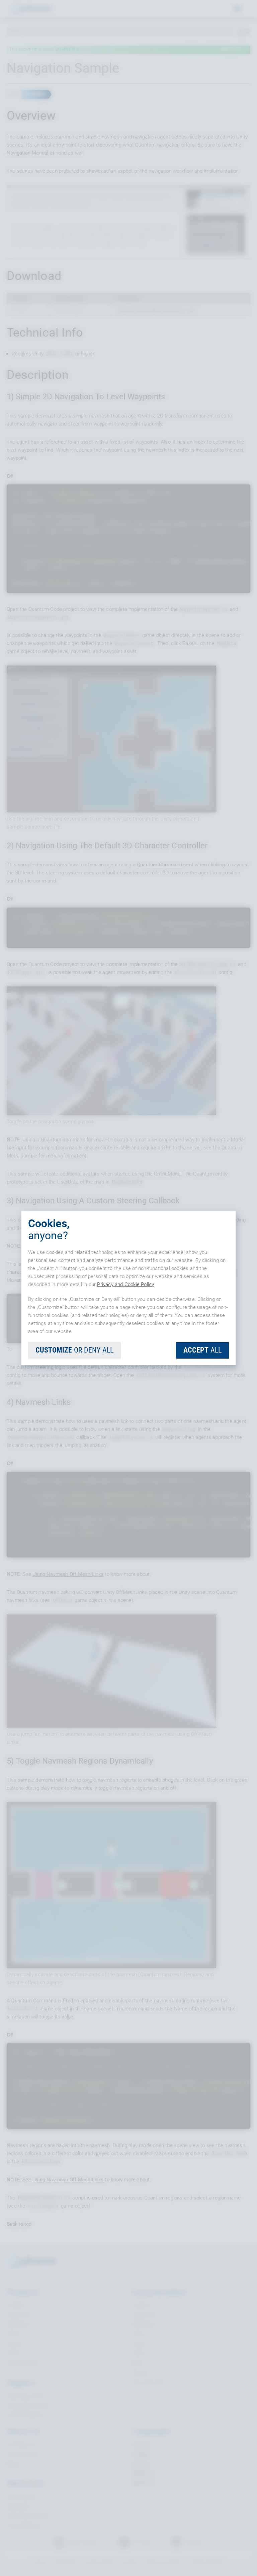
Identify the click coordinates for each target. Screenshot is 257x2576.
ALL (202, 1350)
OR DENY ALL (74, 1350)
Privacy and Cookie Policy (125, 1284)
